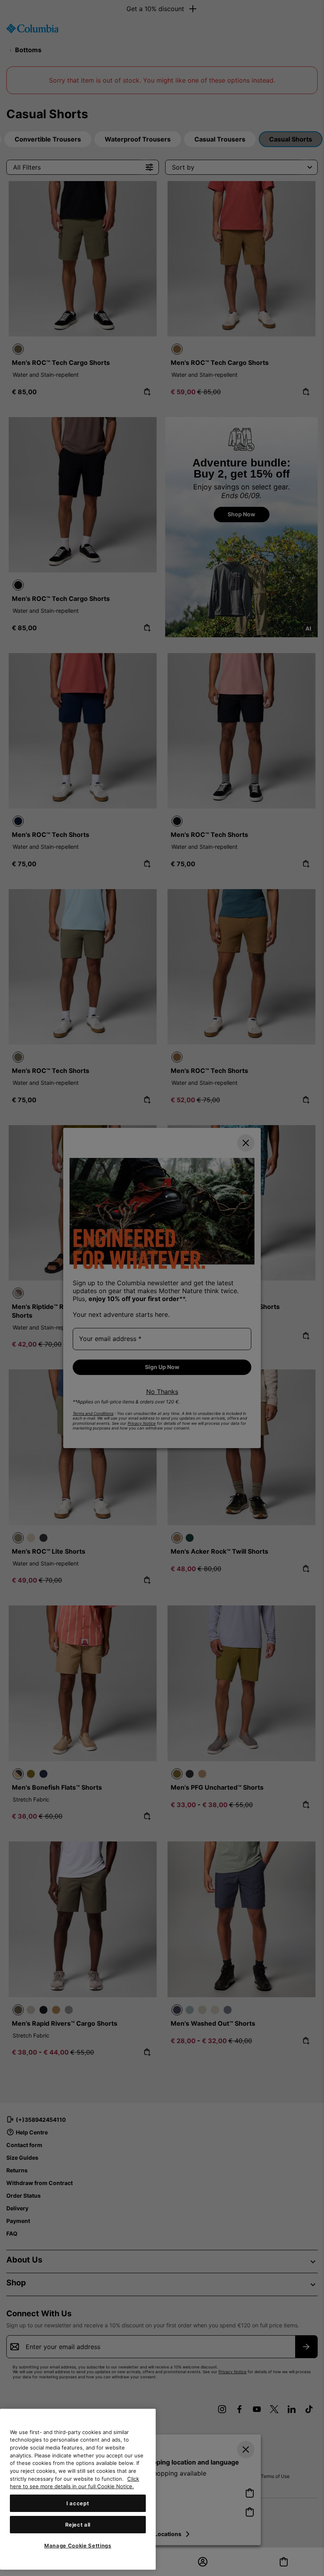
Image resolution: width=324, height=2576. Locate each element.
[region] (78, 2489)
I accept (78, 2503)
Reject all (78, 2525)
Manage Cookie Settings (78, 2546)
